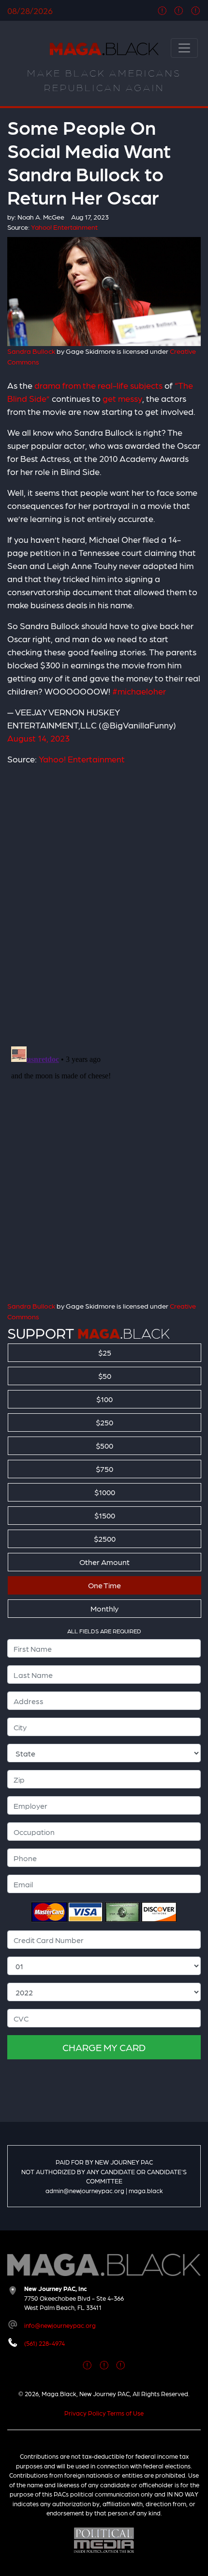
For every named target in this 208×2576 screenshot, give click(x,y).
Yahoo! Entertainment (82, 759)
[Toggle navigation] (184, 48)
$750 (104, 1469)
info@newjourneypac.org (60, 2325)
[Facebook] (162, 10)
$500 (104, 1446)
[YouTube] (196, 10)
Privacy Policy (85, 2413)
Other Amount (104, 1562)
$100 (104, 1399)
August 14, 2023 (38, 738)
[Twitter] (179, 10)
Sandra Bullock (31, 351)
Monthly (104, 1608)
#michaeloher (139, 691)
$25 (105, 1352)
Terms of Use (125, 2413)
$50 (105, 1376)
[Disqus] (104, 900)
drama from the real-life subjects (98, 385)
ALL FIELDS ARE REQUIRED (104, 1631)
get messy (122, 398)
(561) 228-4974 (45, 2343)
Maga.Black (104, 49)
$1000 (105, 1492)
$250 (104, 1422)
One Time (104, 1585)
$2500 (105, 1539)
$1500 (105, 1515)
